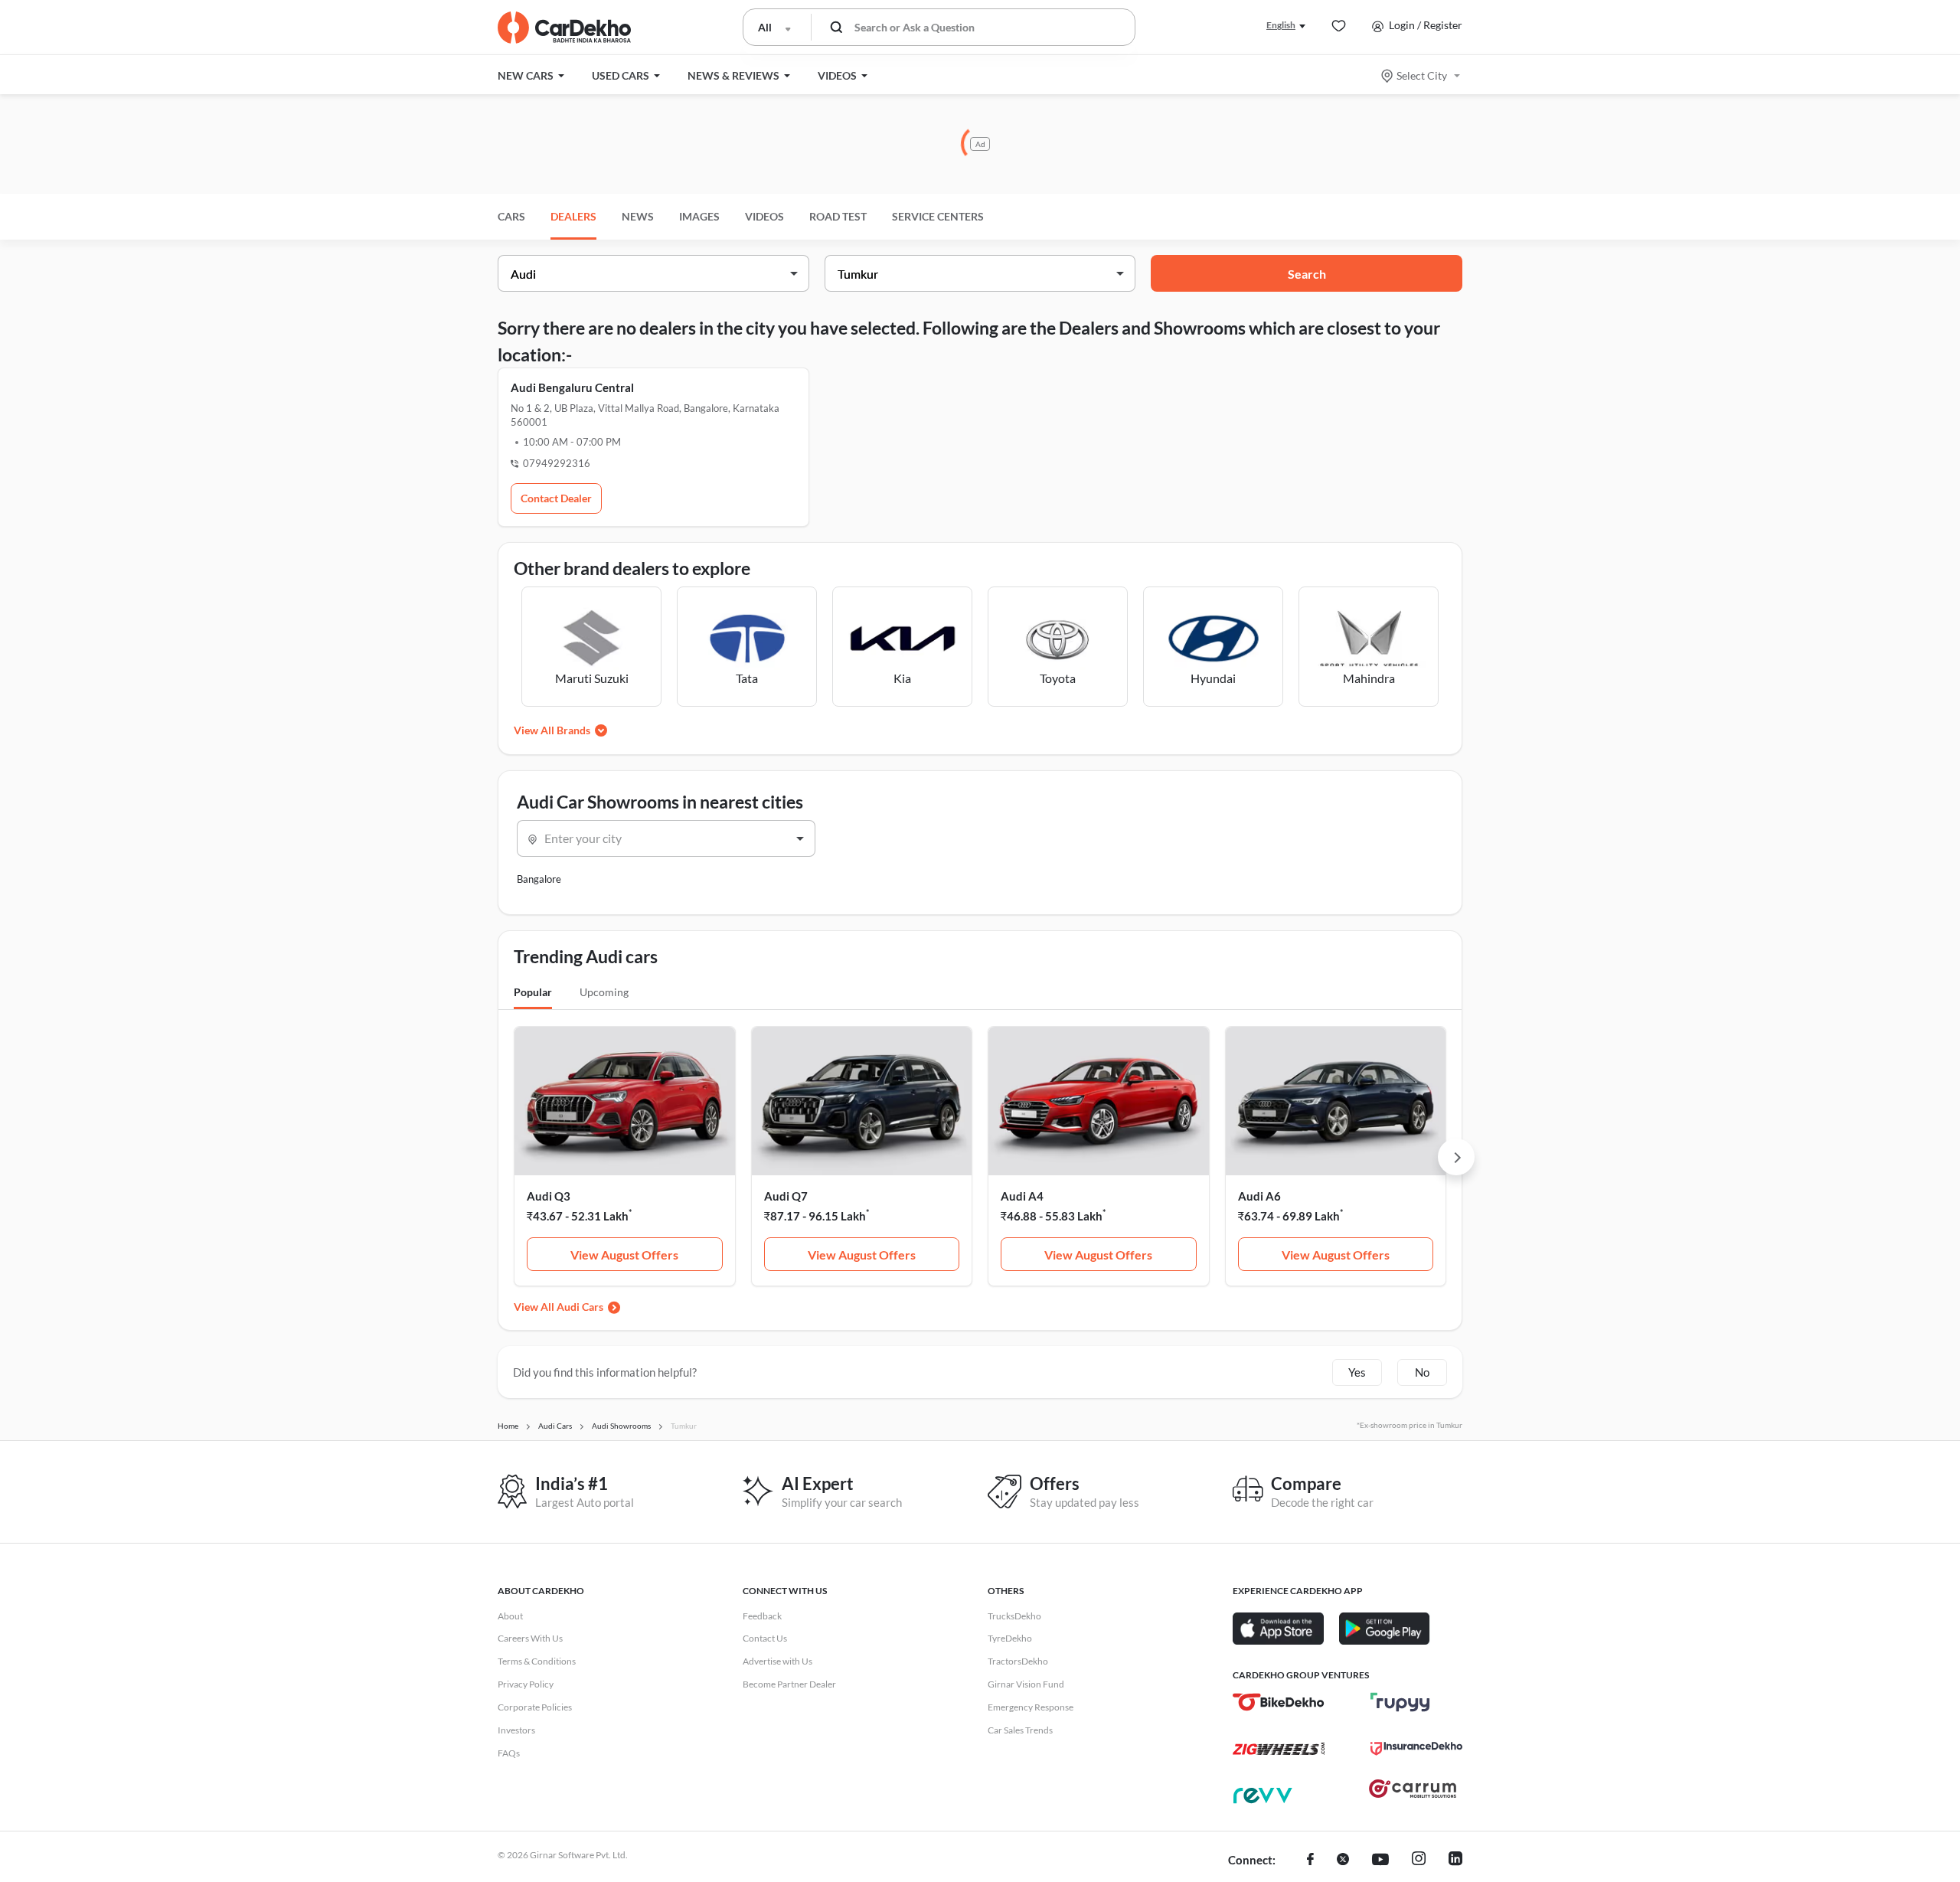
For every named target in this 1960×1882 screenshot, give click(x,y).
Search (1307, 274)
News (638, 216)
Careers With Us (530, 1638)
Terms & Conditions (537, 1661)
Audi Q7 (786, 1196)
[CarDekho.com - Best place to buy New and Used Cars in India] (564, 28)
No (1422, 1372)
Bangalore (539, 879)
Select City (1422, 75)
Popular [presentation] (533, 992)
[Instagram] (1419, 1861)
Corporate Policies (535, 1707)
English (1281, 25)
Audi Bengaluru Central (572, 387)
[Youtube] (1380, 1861)
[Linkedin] (1455, 1861)
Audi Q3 (549, 1196)
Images (699, 216)
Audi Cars (580, 1307)
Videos (764, 216)
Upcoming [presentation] (604, 992)
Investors (516, 1730)
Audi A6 (1259, 1196)
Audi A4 (1022, 1196)
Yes (1357, 1372)
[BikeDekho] (1279, 1702)
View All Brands (552, 730)
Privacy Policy (526, 1684)
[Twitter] (1343, 1861)
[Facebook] (1310, 1861)
